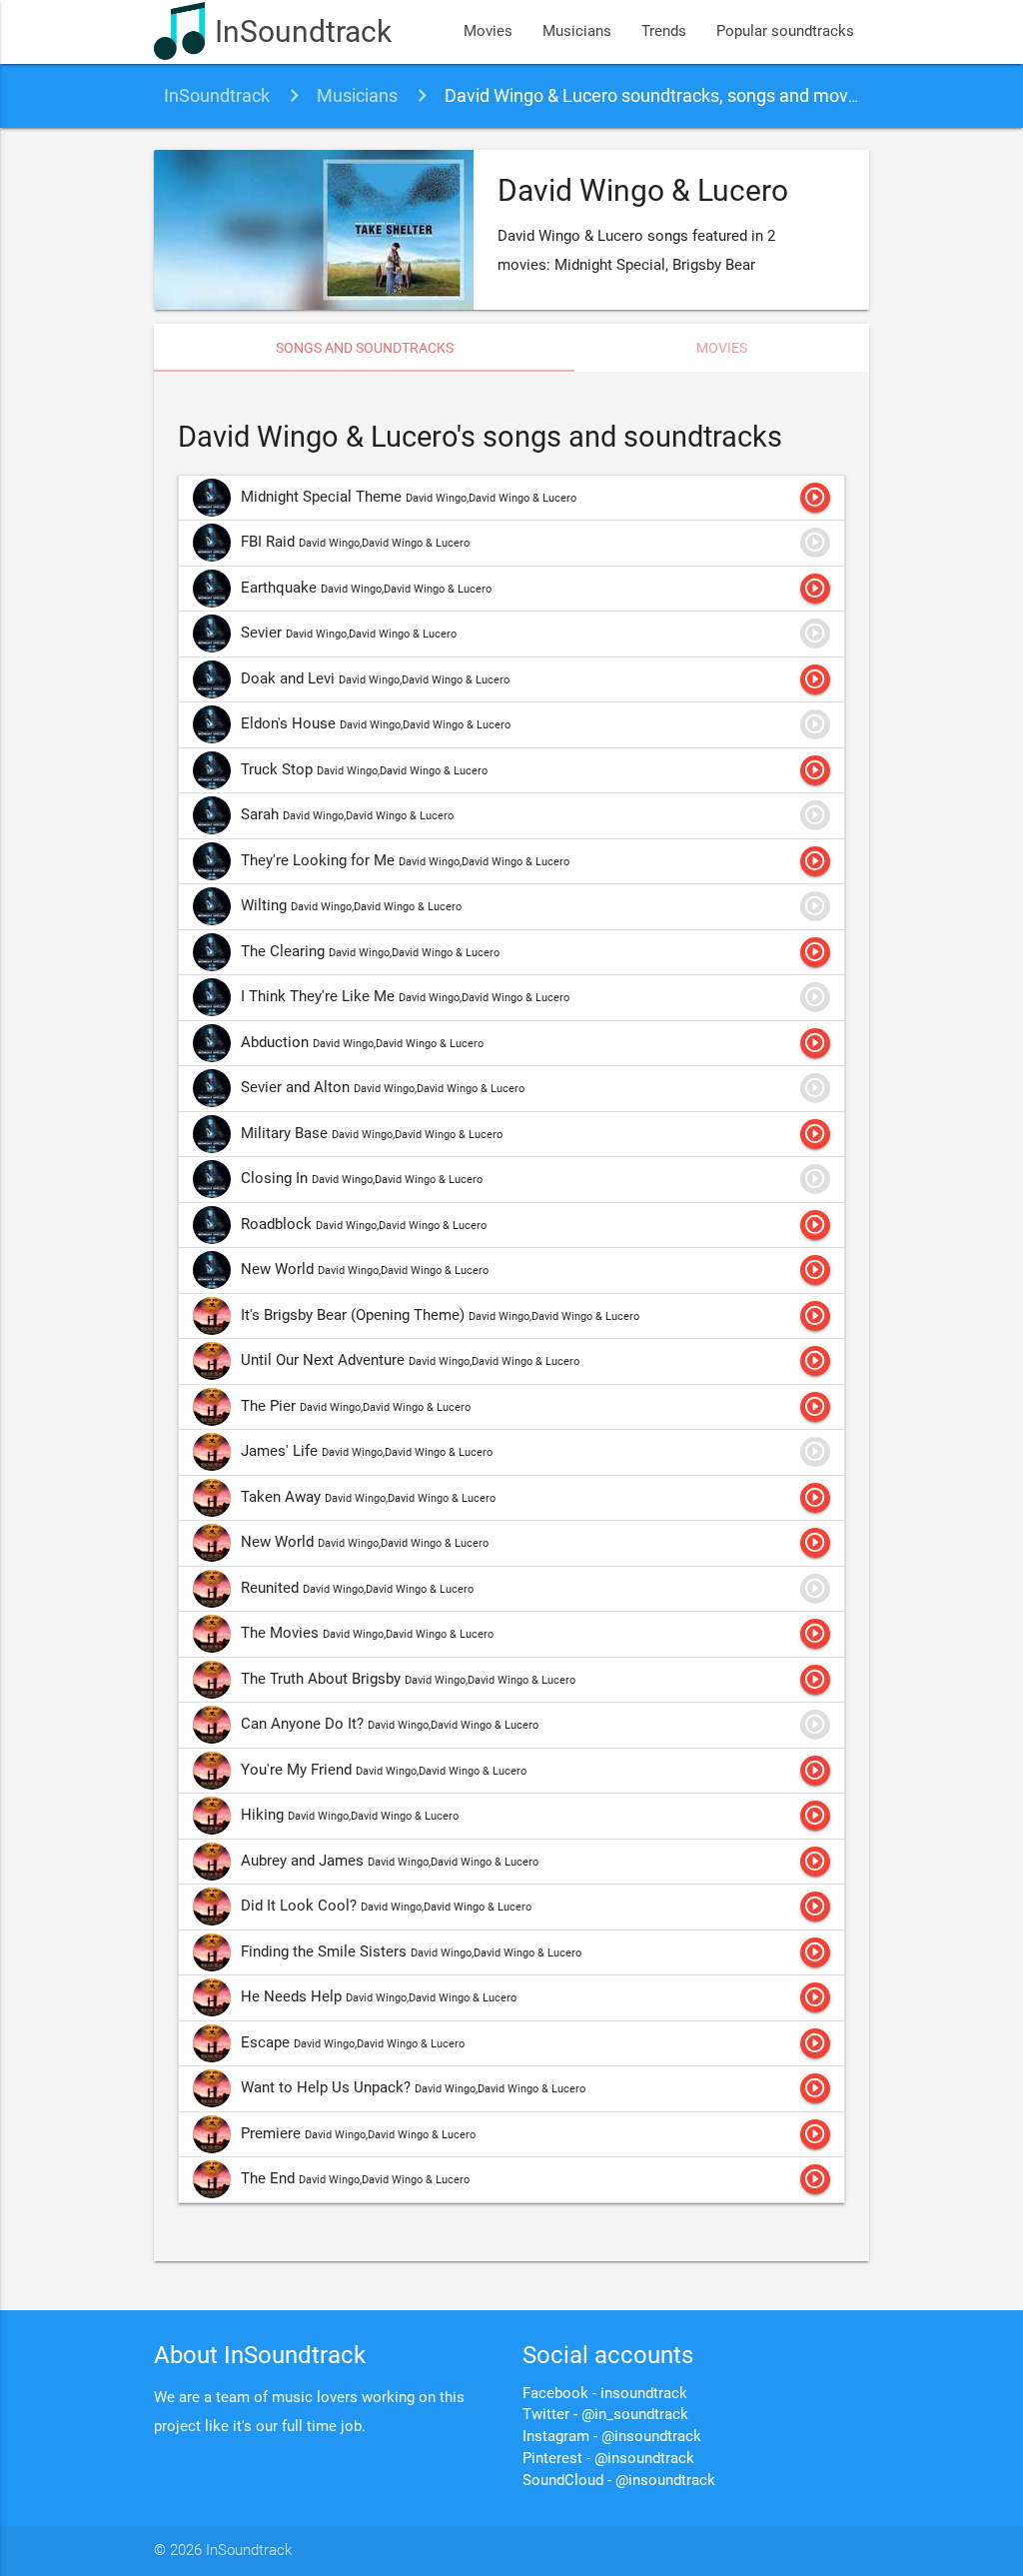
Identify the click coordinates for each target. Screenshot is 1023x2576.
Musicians (577, 31)
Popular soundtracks (785, 31)
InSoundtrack (303, 31)
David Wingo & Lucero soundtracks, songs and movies (658, 95)
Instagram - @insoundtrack (612, 2437)
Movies (488, 31)
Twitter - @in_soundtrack (605, 2415)
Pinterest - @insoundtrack (608, 2459)
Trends (664, 31)
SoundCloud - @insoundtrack (619, 2481)
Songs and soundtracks (365, 348)
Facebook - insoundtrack (605, 2394)
